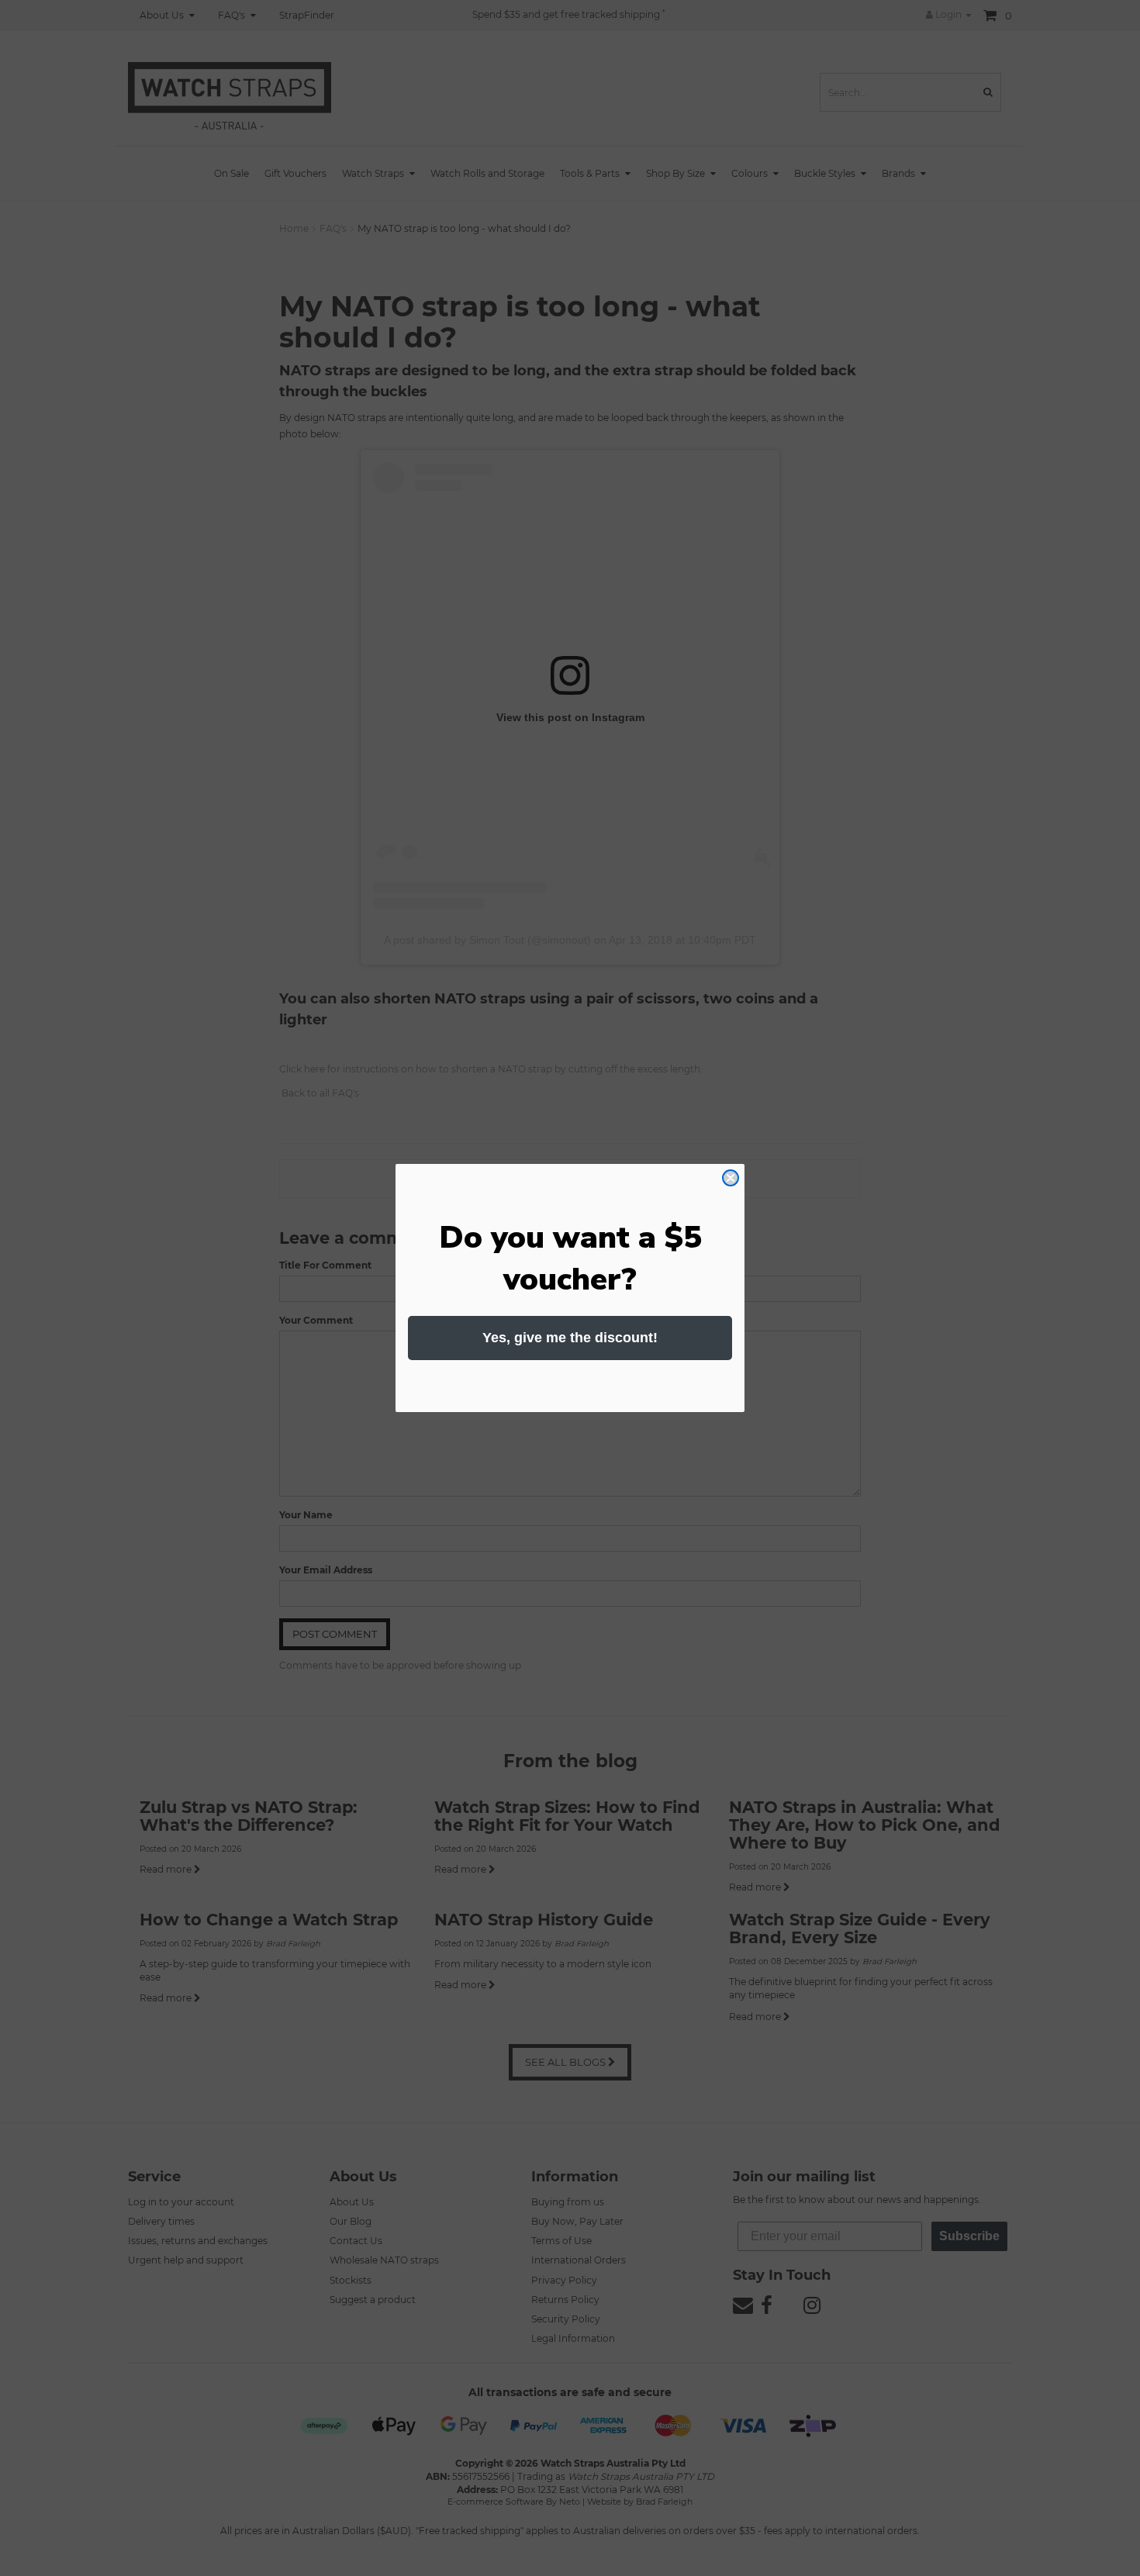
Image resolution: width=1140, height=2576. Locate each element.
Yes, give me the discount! (570, 1338)
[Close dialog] (731, 1178)
